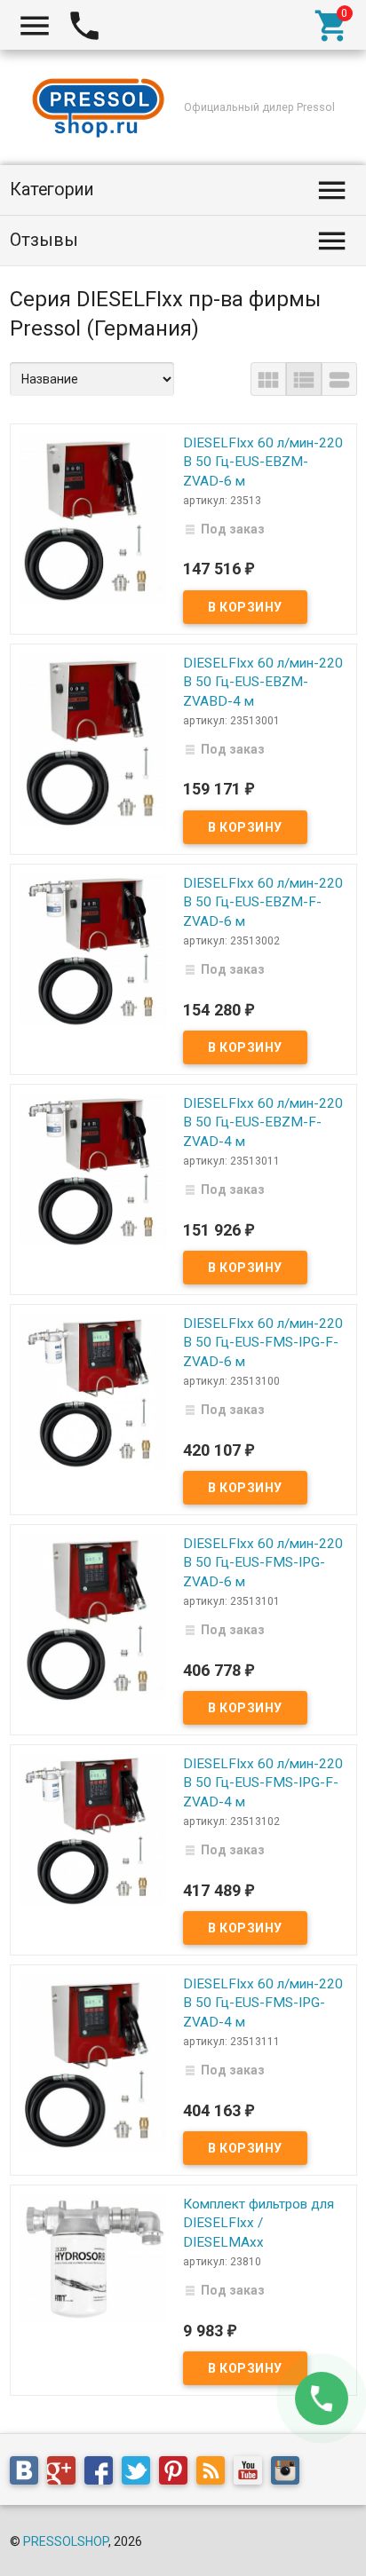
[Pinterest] (178, 2474)
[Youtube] (252, 2474)
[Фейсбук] (103, 2474)
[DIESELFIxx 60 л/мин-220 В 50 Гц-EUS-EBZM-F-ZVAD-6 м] (93, 949)
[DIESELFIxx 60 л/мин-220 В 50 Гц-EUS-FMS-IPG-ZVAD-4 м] (93, 2062)
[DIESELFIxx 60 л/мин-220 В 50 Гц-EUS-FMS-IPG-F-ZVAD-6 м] (93, 1390)
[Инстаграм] (290, 2474)
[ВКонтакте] (28, 2474)
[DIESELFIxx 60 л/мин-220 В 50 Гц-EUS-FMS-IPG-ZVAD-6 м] (93, 1616)
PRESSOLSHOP (66, 2541)
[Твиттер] (140, 2474)
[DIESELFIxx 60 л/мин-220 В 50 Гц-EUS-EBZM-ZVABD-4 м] (93, 740)
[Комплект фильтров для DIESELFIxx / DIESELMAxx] (93, 2257)
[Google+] (66, 2474)
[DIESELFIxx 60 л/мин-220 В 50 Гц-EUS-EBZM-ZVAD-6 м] (93, 518)
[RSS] (215, 2474)
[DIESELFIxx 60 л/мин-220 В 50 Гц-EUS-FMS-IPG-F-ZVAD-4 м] (93, 1829)
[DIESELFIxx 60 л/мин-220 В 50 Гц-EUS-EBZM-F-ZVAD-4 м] (93, 1169)
